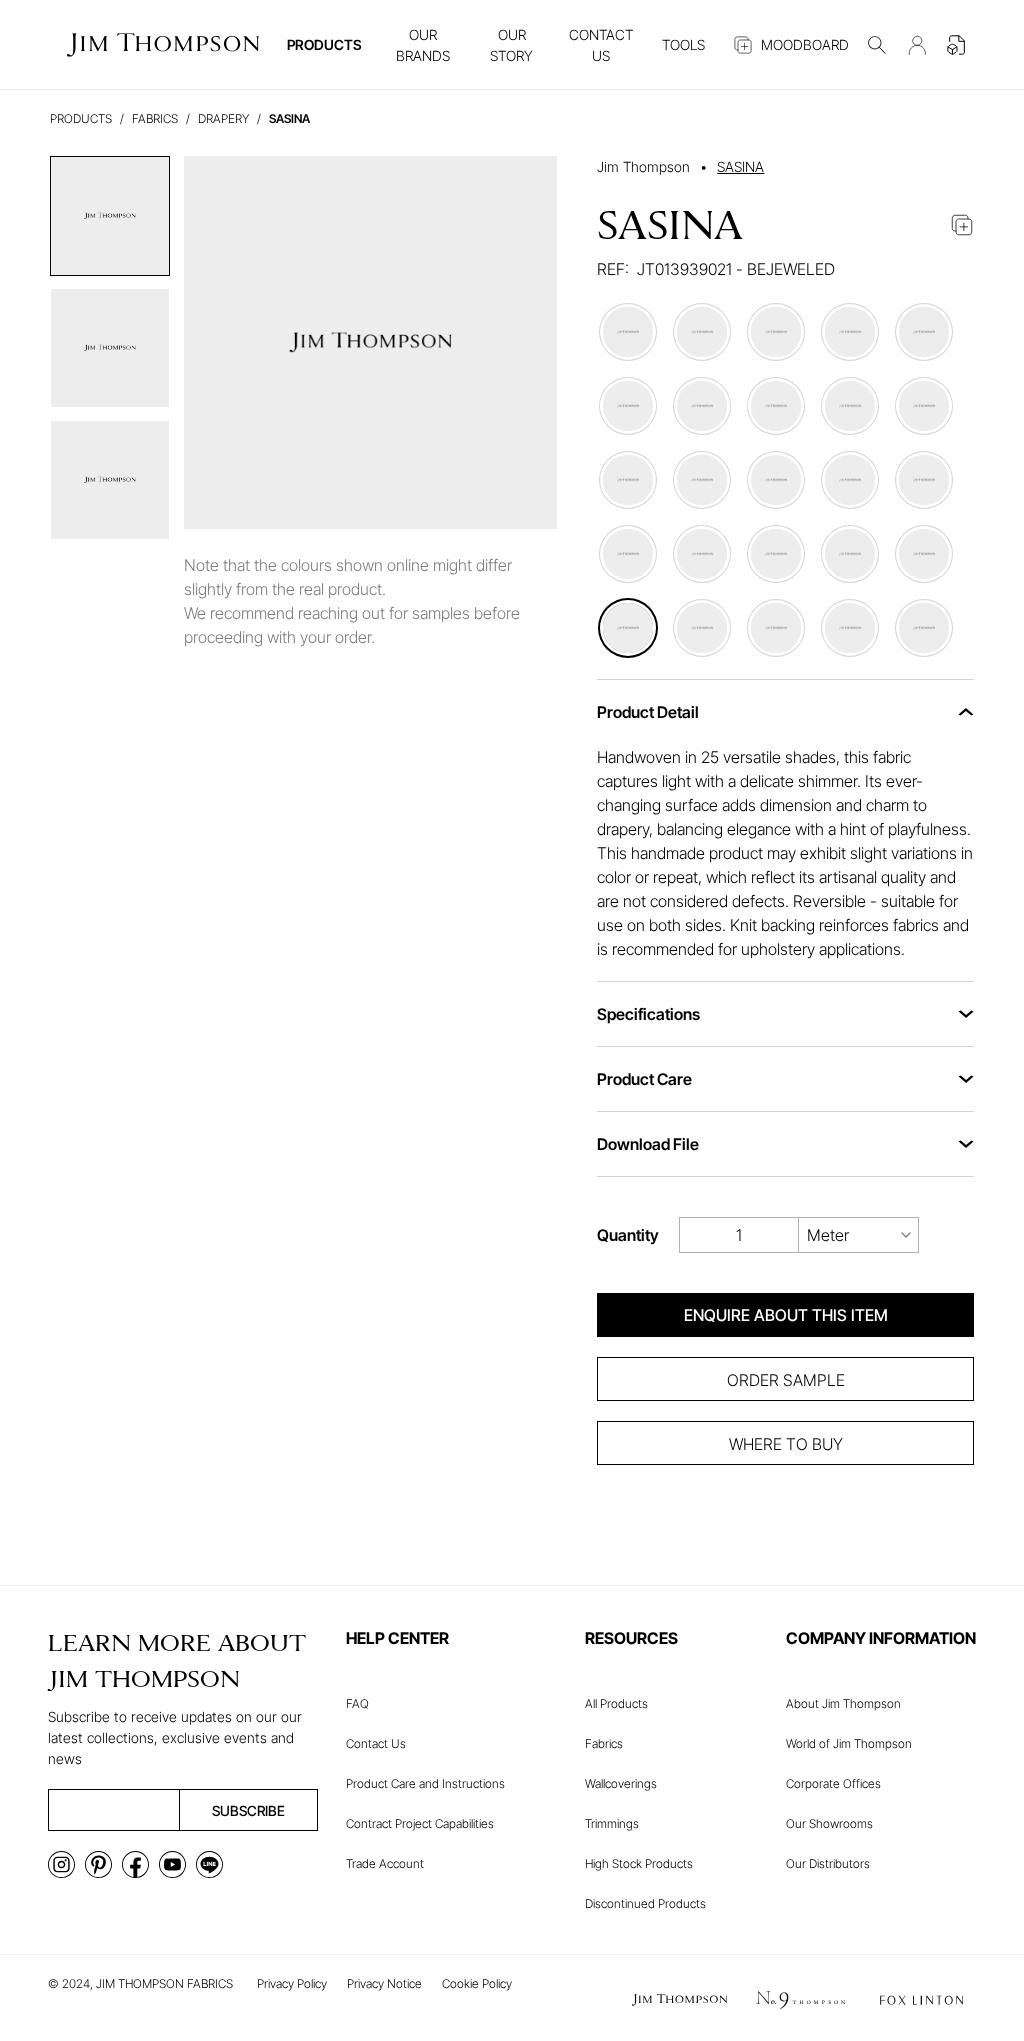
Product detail (648, 712)
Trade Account (385, 1863)
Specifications (648, 1014)
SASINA (740, 166)
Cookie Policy (477, 1983)
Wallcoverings (621, 1783)
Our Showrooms (829, 1823)
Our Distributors (828, 1863)
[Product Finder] (877, 45)
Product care (644, 1079)
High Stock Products (639, 1863)
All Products (616, 1703)
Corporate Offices (833, 1783)
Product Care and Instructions (425, 1783)
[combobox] (859, 1235)
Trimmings (612, 1823)
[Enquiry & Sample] (957, 45)
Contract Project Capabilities (420, 1823)
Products (81, 118)
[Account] (917, 45)
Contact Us (376, 1743)
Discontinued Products (645, 1903)
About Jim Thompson (843, 1703)
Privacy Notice (384, 1983)
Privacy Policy (292, 1983)
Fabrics (604, 1743)
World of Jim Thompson (849, 1743)
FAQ (357, 1703)
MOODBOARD (805, 44)
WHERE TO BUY (786, 1444)
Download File (648, 1144)
